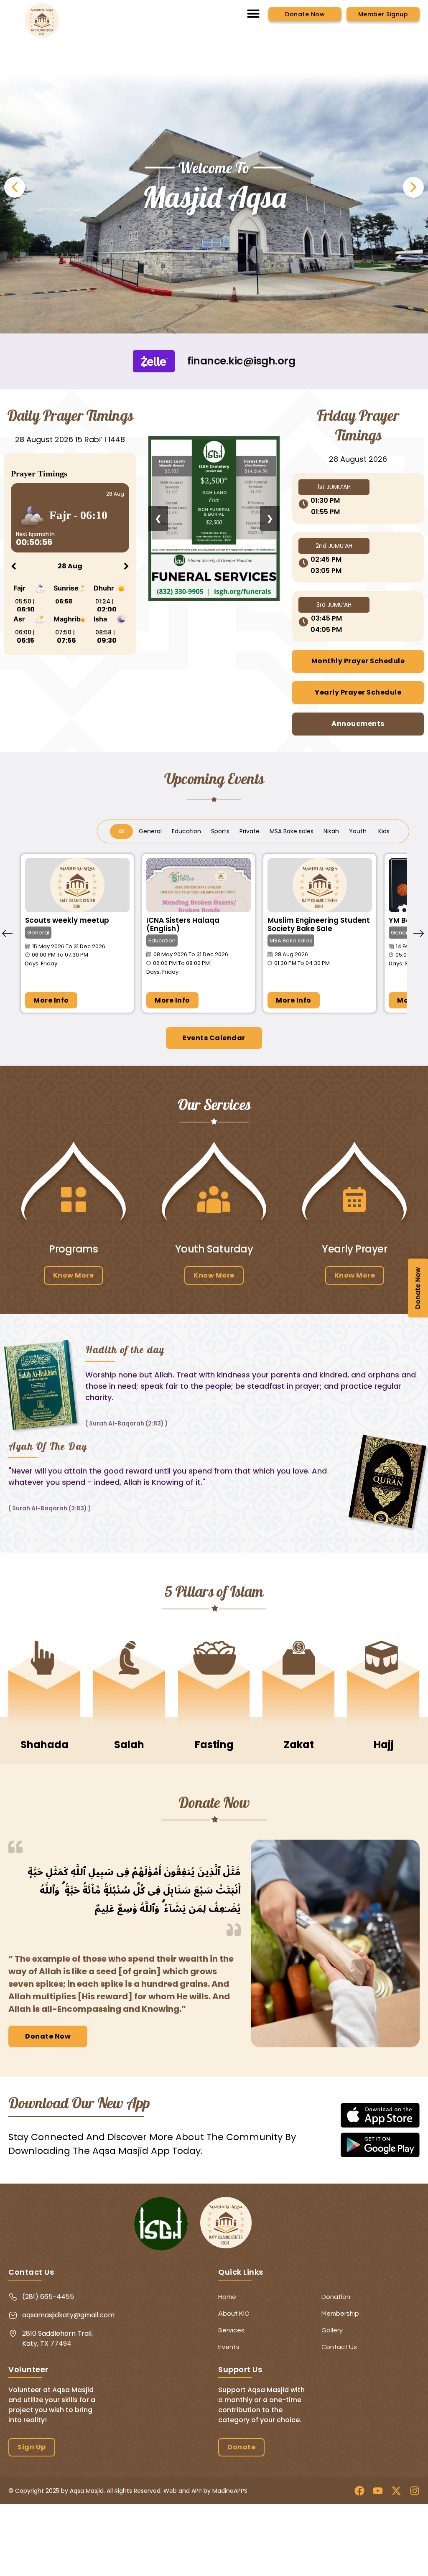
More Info (51, 1000)
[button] (253, 13)
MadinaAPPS (230, 2491)
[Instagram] (415, 2491)
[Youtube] (378, 2491)
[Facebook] (359, 2491)
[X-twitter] (396, 2491)
